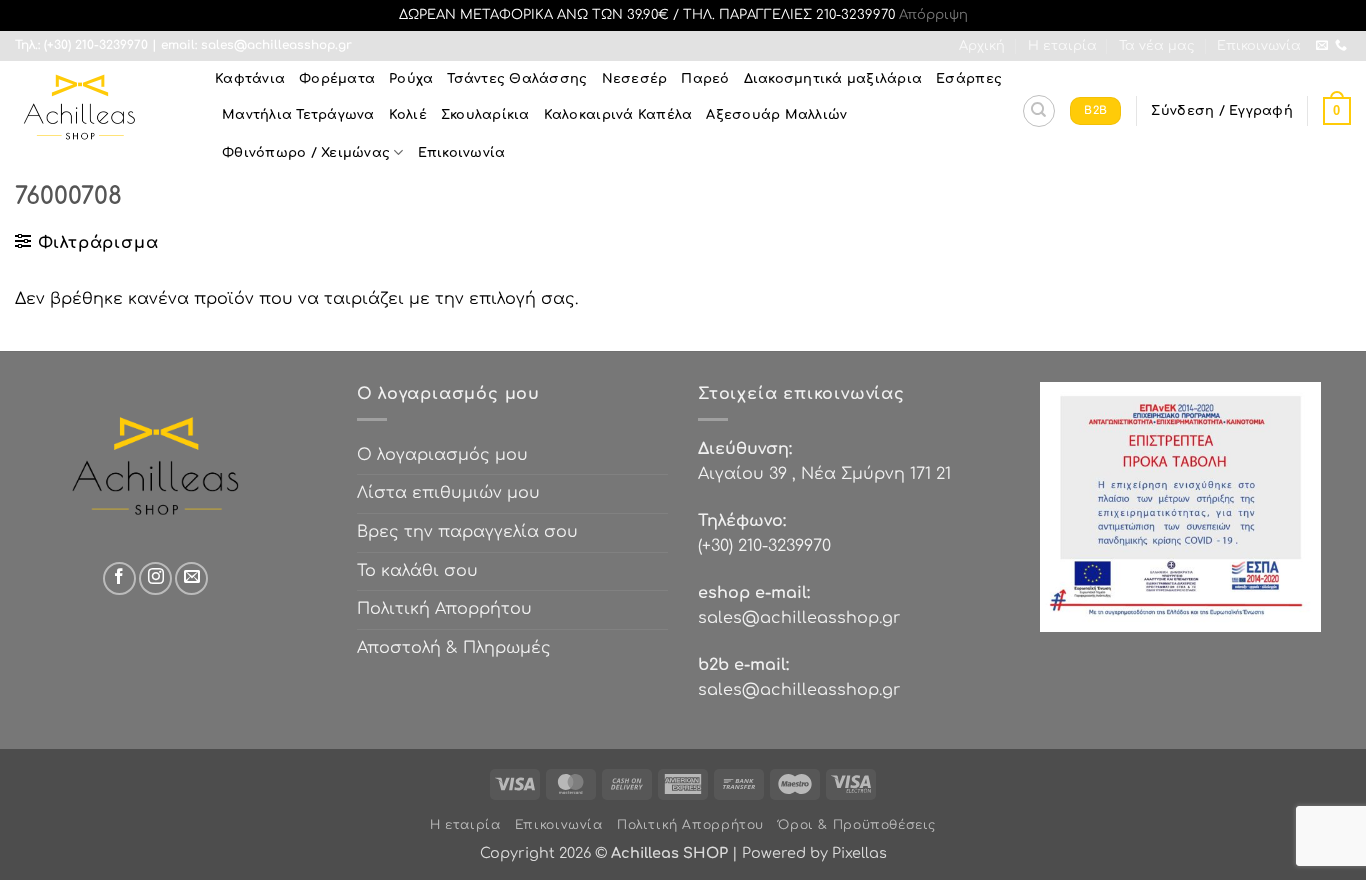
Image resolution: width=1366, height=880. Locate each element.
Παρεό (705, 79)
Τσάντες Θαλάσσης (517, 79)
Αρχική (982, 46)
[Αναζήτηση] (1039, 111)
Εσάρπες (969, 79)
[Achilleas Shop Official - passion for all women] (100, 111)
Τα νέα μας (1157, 46)
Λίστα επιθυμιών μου (448, 493)
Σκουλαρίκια (485, 115)
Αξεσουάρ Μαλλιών (776, 115)
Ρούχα (411, 79)
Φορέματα (337, 79)
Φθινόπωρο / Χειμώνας (306, 153)
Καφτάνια (250, 79)
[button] (1221, 111)
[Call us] (1341, 46)
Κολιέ (408, 115)
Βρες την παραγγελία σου (467, 532)
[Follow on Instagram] (155, 578)
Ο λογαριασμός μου (442, 455)
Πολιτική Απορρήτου (444, 609)
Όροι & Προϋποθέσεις (857, 825)
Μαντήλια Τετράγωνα (298, 115)
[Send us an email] (1322, 46)
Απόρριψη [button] (933, 15)
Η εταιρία (1062, 46)
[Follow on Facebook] (119, 578)
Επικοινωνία (1259, 46)
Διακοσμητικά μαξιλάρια (833, 79)
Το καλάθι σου (417, 571)
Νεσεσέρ (635, 79)
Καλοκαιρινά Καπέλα (618, 115)
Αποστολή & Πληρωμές (454, 648)
